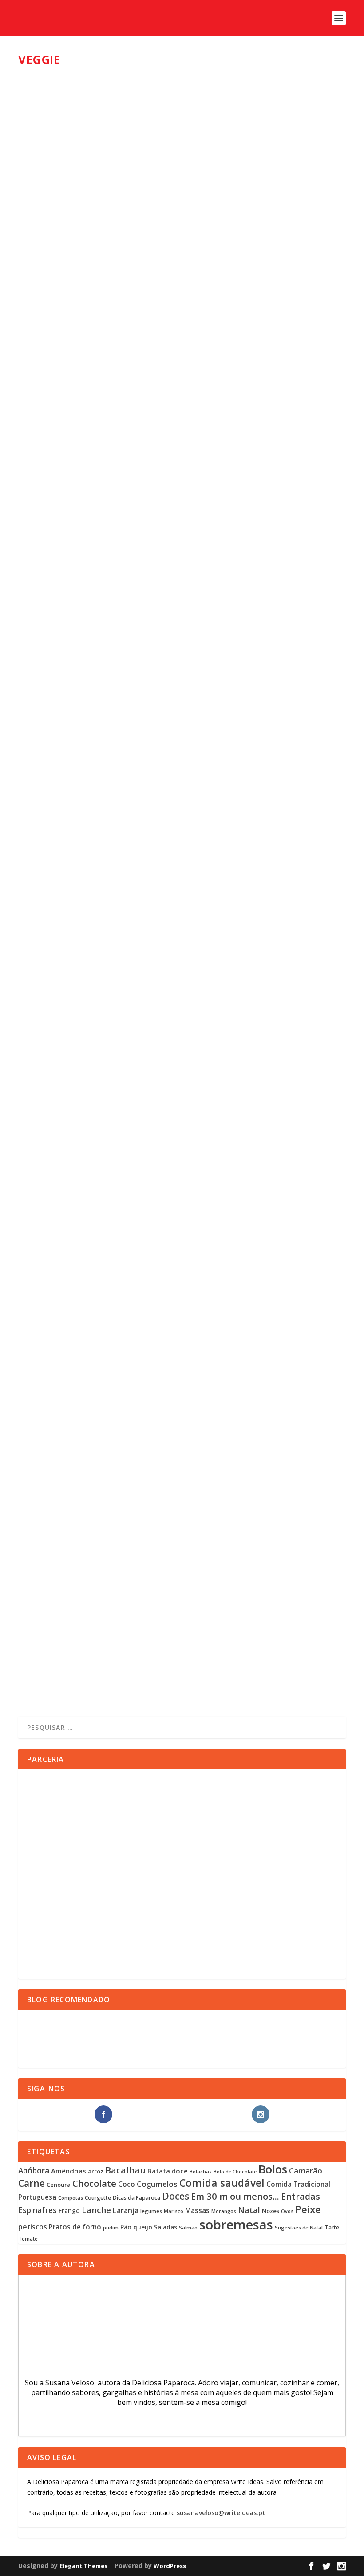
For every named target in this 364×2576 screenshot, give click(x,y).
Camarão (306, 2171)
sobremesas (236, 2225)
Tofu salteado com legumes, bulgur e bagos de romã (137, 809)
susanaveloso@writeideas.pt (221, 2513)
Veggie (135, 274)
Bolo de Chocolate (235, 2172)
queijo (143, 2227)
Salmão (188, 2228)
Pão (126, 2227)
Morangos (224, 2211)
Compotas (71, 2198)
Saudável (186, 543)
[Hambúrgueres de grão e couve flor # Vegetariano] (173, 1255)
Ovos (287, 2211)
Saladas (166, 2227)
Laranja (126, 2210)
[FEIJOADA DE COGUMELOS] (163, 160)
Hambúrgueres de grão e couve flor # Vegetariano (132, 1361)
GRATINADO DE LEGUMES (73, 529)
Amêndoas (69, 2171)
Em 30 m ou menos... (235, 2196)
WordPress (170, 2566)
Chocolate (94, 2183)
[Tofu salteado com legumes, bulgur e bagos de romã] (176, 701)
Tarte (332, 2227)
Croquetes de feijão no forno (89, 1629)
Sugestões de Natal (299, 2227)
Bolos (273, 2169)
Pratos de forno (75, 2227)
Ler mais (46, 309)
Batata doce (168, 2171)
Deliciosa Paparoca (59, 274)
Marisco (174, 2211)
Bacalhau (125, 2170)
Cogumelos (157, 2184)
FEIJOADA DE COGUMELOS (74, 260)
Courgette (98, 2198)
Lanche (96, 2210)
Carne (32, 2183)
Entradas (301, 2196)
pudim (111, 2227)
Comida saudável (222, 2183)
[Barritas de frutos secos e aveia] (172, 979)
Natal (249, 2210)
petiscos (33, 2227)
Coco (127, 2184)
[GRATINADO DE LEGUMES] (167, 427)
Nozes (271, 2211)
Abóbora (34, 2171)
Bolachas (201, 2172)
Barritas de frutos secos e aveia (93, 1085)
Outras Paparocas (149, 543)
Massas (197, 2210)
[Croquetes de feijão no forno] (166, 1527)
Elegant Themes (83, 2566)
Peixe (308, 2209)
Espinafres (38, 2210)
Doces (176, 2196)
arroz (96, 2171)
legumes (151, 2211)
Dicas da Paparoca (136, 2198)
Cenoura (59, 2185)
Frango (69, 2211)
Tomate (28, 2239)
